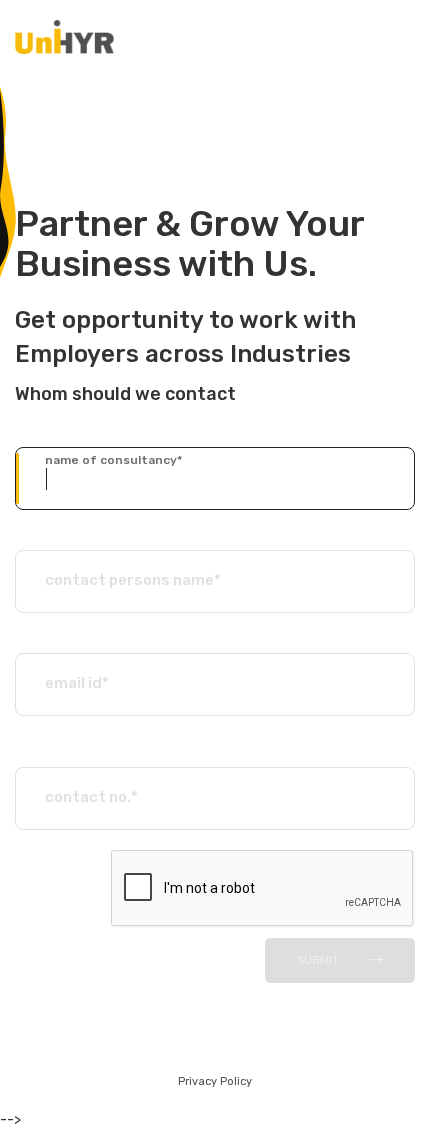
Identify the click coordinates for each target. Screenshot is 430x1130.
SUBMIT (318, 960)
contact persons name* (133, 580)
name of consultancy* (113, 460)
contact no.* (91, 797)
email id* (77, 683)
